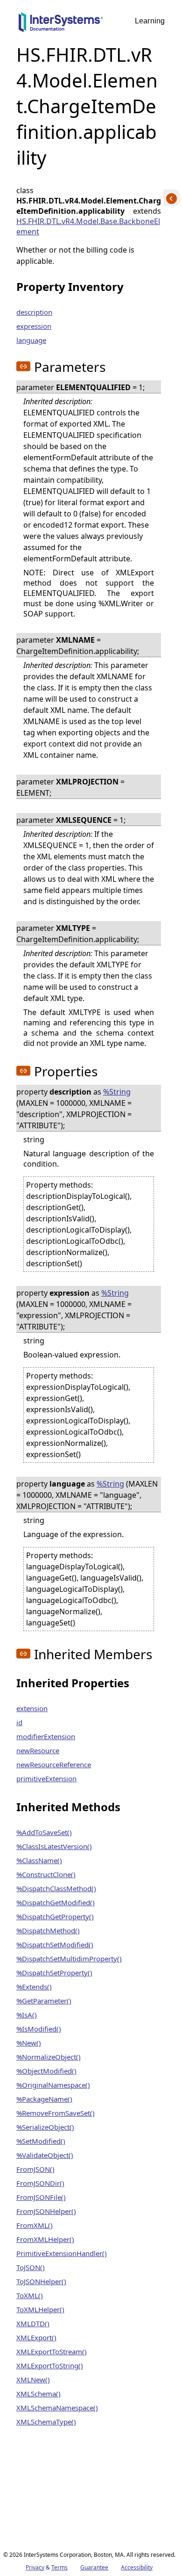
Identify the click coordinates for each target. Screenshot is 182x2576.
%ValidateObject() (45, 2155)
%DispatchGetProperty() (55, 1916)
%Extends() (34, 1987)
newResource (38, 1750)
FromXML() (35, 2225)
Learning (150, 21)
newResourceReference (54, 1764)
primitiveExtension (46, 1778)
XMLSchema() (38, 2394)
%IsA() (27, 2015)
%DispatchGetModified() (56, 1902)
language (31, 340)
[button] (23, 366)
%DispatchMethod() (48, 1930)
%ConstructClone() (46, 1874)
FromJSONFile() (41, 2197)
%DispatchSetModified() (55, 1945)
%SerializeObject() (45, 2127)
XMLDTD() (33, 2323)
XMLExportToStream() (52, 2351)
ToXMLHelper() (40, 2309)
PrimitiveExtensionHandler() (62, 2253)
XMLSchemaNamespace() (57, 2408)
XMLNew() (33, 2380)
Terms (59, 2567)
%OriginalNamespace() (53, 2085)
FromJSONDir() (40, 2183)
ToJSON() (31, 2267)
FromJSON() (35, 2169)
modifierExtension (46, 1736)
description (34, 312)
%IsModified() (39, 2029)
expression (34, 326)
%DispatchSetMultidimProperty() (69, 1959)
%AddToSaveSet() (44, 1832)
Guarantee (94, 2567)
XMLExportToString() (50, 2366)
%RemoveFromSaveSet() (56, 2113)
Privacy (35, 2567)
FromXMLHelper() (45, 2239)
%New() (29, 2043)
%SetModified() (41, 2141)
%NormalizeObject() (49, 2057)
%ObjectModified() (46, 2071)
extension (32, 1708)
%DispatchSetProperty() (54, 1973)
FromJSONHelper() (46, 2211)
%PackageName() (44, 2099)
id (19, 1722)
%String (117, 1092)
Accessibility (137, 2567)
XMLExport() (36, 2337)
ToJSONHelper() (41, 2281)
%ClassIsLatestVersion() (54, 1846)
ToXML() (30, 2295)
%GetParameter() (44, 2001)
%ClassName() (39, 1860)
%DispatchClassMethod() (56, 1888)
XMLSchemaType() (46, 2422)
